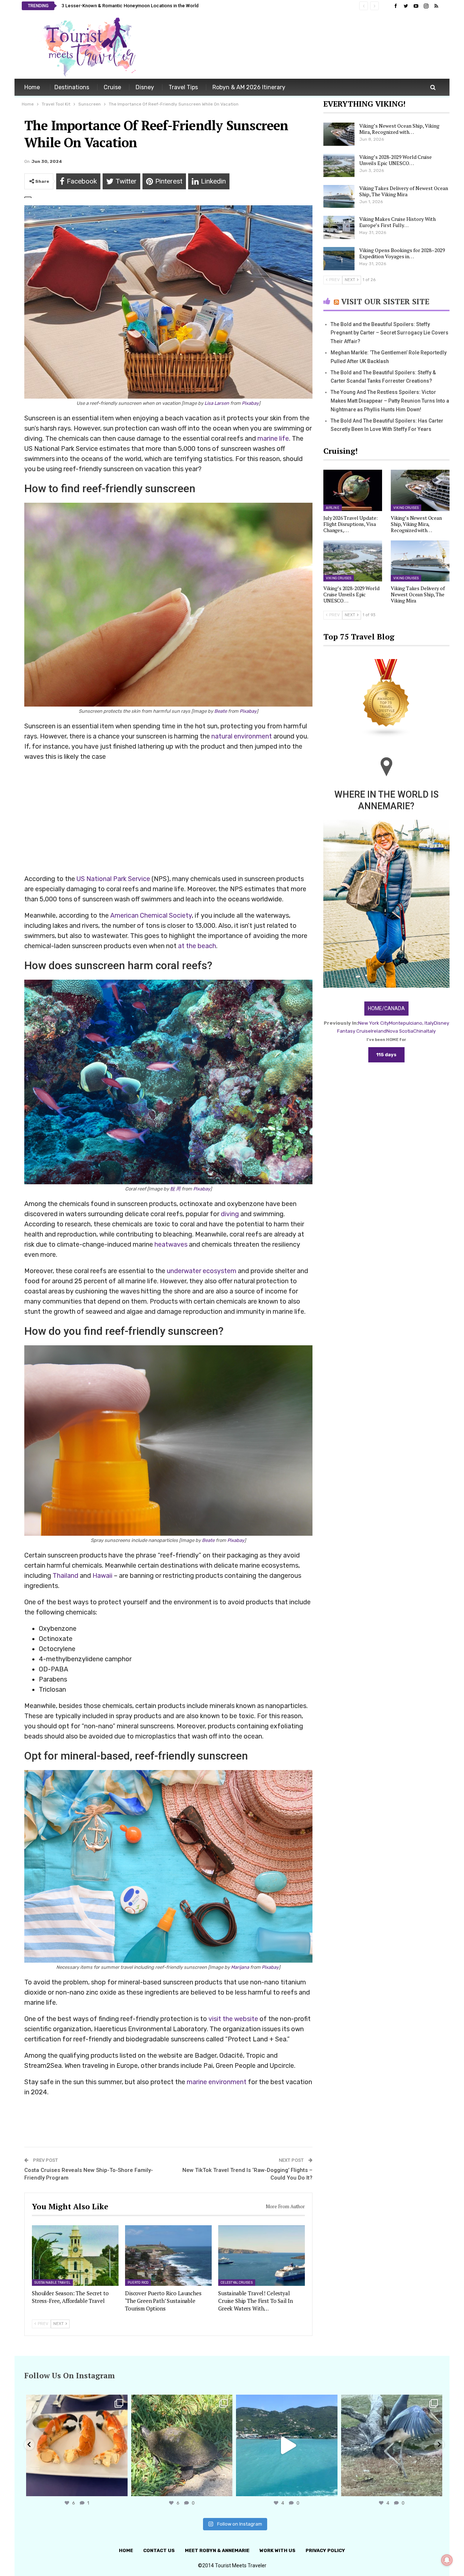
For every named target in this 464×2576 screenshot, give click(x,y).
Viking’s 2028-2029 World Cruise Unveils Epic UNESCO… (395, 160)
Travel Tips (183, 87)
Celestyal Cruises (237, 2283)
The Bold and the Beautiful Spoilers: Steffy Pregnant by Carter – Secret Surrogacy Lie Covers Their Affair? (390, 333)
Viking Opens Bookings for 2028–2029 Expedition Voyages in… (402, 253)
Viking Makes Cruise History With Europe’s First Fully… (397, 222)
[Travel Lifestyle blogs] (386, 699)
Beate (221, 711)
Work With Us (277, 2550)
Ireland (379, 1031)
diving (230, 1214)
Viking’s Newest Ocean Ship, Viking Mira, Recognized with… (399, 129)
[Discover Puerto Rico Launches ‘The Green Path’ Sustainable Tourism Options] (168, 2256)
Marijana (240, 1967)
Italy (431, 1031)
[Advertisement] (310, 46)
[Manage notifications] (447, 2560)
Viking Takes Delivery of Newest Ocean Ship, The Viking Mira (404, 191)
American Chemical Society (151, 915)
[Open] (77, 2445)
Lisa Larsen (217, 403)
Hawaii (102, 1576)
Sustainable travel (52, 2283)
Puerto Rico (138, 2283)
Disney (145, 87)
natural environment (242, 736)
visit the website (233, 2019)
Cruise (112, 87)
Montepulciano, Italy (411, 1023)
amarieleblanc (76, 2402)
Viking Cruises (406, 508)
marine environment (217, 2082)
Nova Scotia (400, 1031)
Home (32, 87)
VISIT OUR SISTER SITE (385, 301)
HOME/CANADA (386, 1008)
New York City (374, 1023)
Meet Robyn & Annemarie (217, 2550)
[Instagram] (120, 2487)
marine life (273, 439)
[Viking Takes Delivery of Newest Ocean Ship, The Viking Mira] (339, 197)
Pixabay (250, 403)
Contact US (159, 2550)
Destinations (72, 87)
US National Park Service (113, 879)
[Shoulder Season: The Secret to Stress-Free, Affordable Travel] (75, 2256)
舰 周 (175, 1189)
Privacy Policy (325, 2550)
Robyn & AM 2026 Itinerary (249, 87)
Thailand (65, 1576)
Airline (333, 508)
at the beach (197, 946)
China (420, 1031)
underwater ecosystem (202, 1271)
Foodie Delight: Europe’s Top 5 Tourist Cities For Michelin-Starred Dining (139, 6)
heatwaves (171, 1244)
